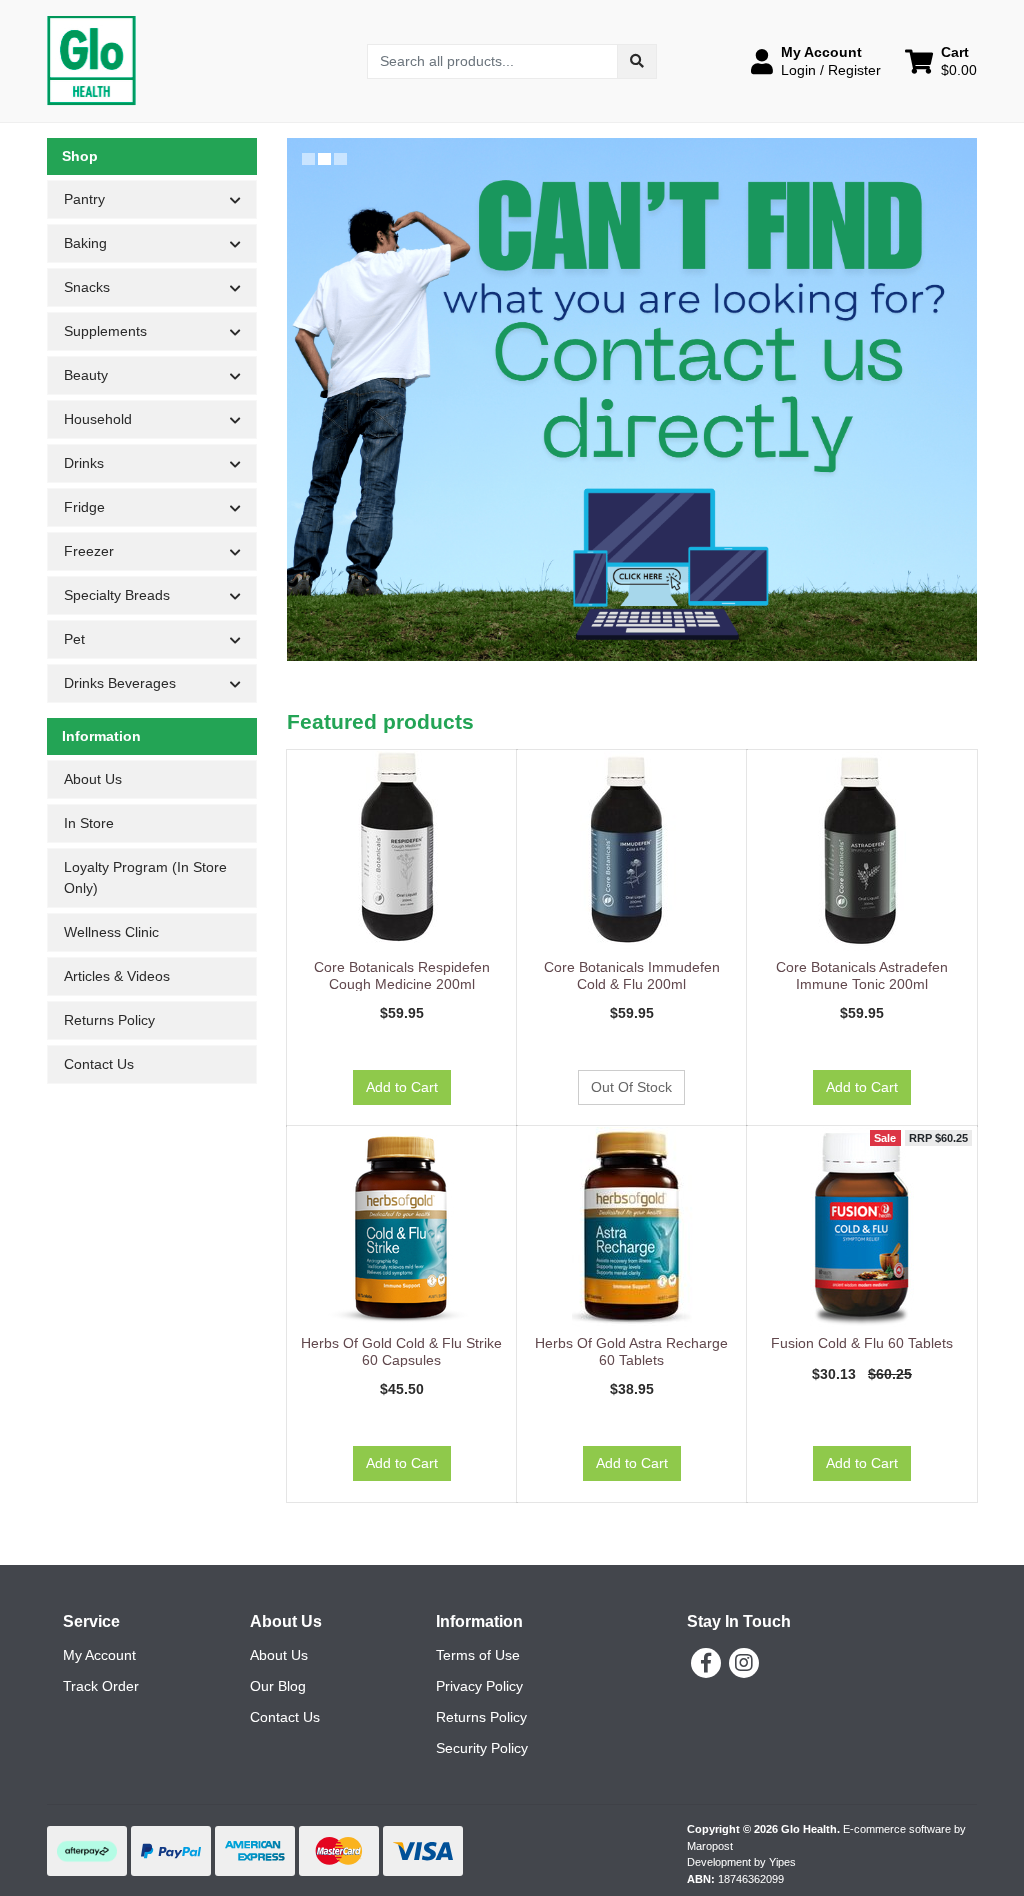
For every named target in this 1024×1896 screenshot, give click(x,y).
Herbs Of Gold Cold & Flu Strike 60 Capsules (401, 1351)
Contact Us (99, 1064)
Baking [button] (85, 243)
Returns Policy (109, 1020)
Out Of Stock (631, 1087)
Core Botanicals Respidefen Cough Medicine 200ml (402, 975)
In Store (89, 823)
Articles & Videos (117, 976)
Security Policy (482, 1748)
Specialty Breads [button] (117, 595)
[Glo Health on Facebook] (706, 1663)
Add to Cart (402, 1087)
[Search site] (637, 61)
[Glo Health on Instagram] (744, 1663)
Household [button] (98, 419)
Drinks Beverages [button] (120, 683)
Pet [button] (74, 639)
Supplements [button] (105, 331)
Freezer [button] (89, 551)
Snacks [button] (87, 287)
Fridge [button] (84, 507)
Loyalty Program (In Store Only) (145, 877)
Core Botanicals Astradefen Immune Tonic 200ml (862, 975)
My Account (99, 1655)
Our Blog (278, 1686)
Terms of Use (478, 1655)
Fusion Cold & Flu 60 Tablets (862, 1343)
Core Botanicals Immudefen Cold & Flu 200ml (632, 975)
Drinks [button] (84, 463)
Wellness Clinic (111, 932)
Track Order (101, 1686)
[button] (816, 61)
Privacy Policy (479, 1686)
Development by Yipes (741, 1862)
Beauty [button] (86, 375)
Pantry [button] (84, 199)
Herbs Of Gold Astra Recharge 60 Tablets (631, 1351)
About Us (93, 779)
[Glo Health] (91, 60)
